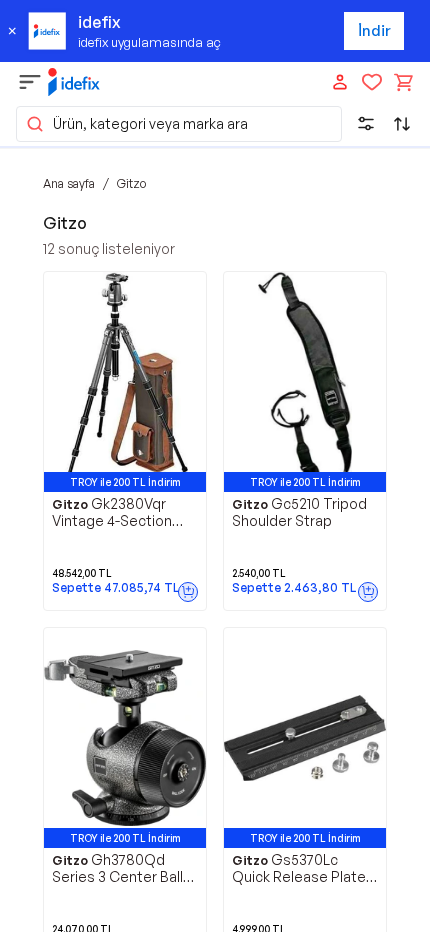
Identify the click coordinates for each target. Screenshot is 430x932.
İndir (374, 30)
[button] (179, 124)
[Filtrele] (366, 124)
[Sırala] (402, 124)
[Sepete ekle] (188, 592)
